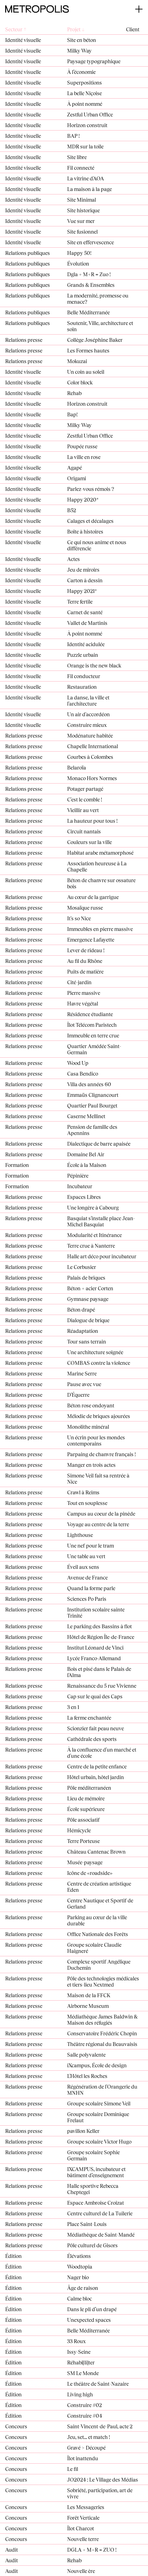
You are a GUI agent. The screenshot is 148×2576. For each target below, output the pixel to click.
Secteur (16, 29)
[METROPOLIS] (37, 8)
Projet (76, 29)
